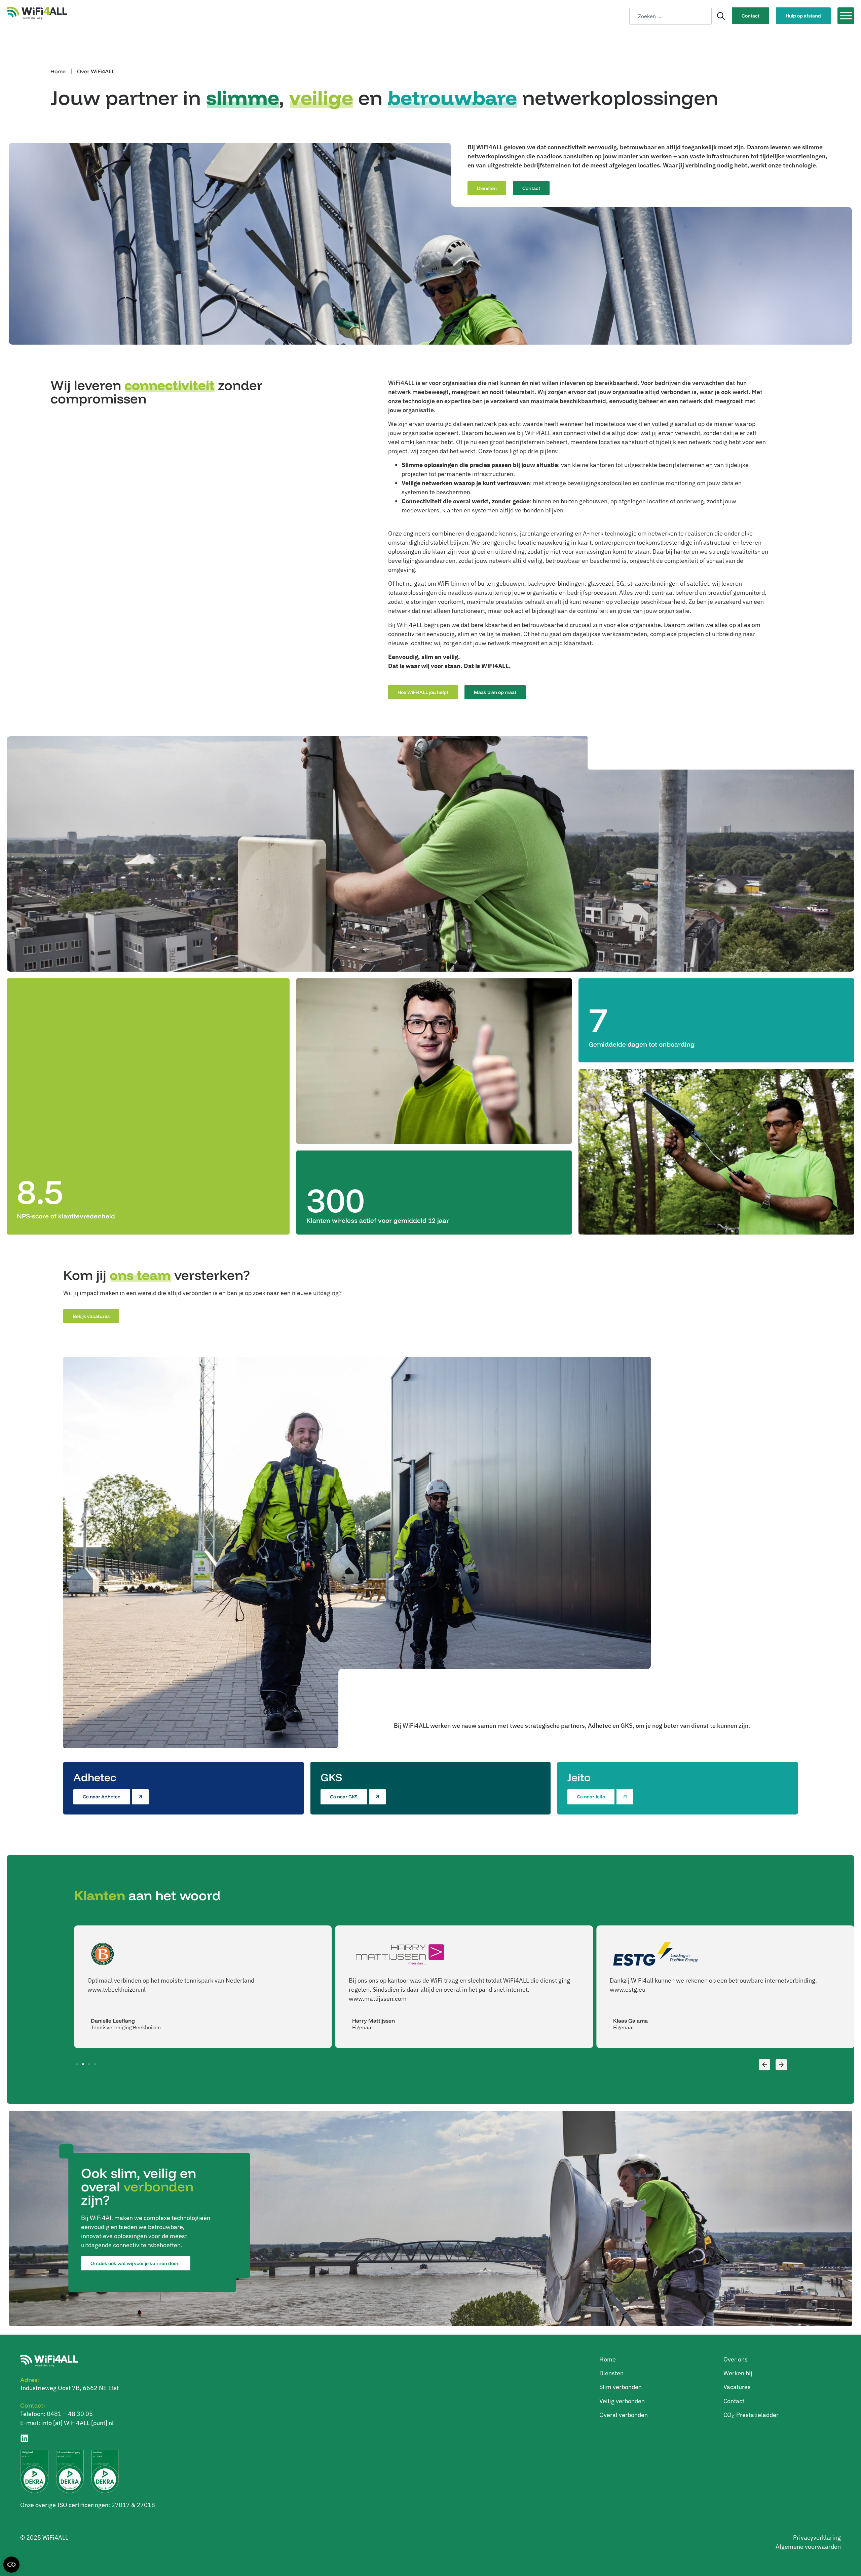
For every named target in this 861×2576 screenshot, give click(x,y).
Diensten (611, 2373)
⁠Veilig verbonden (622, 2401)
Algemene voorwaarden (808, 2547)
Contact (734, 2401)
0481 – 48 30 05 (70, 2414)
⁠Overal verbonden (624, 2415)
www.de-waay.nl (632, 1989)
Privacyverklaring (817, 2538)
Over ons (736, 2359)
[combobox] (670, 16)
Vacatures (737, 2387)
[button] (764, 2065)
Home (58, 71)
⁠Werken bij (738, 2373)
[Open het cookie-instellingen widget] (11, 2565)
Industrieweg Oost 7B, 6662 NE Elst (69, 2388)
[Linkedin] (24, 2438)
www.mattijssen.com (116, 1999)
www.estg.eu (367, 1989)
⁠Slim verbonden (621, 2387)
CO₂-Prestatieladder (751, 2415)
